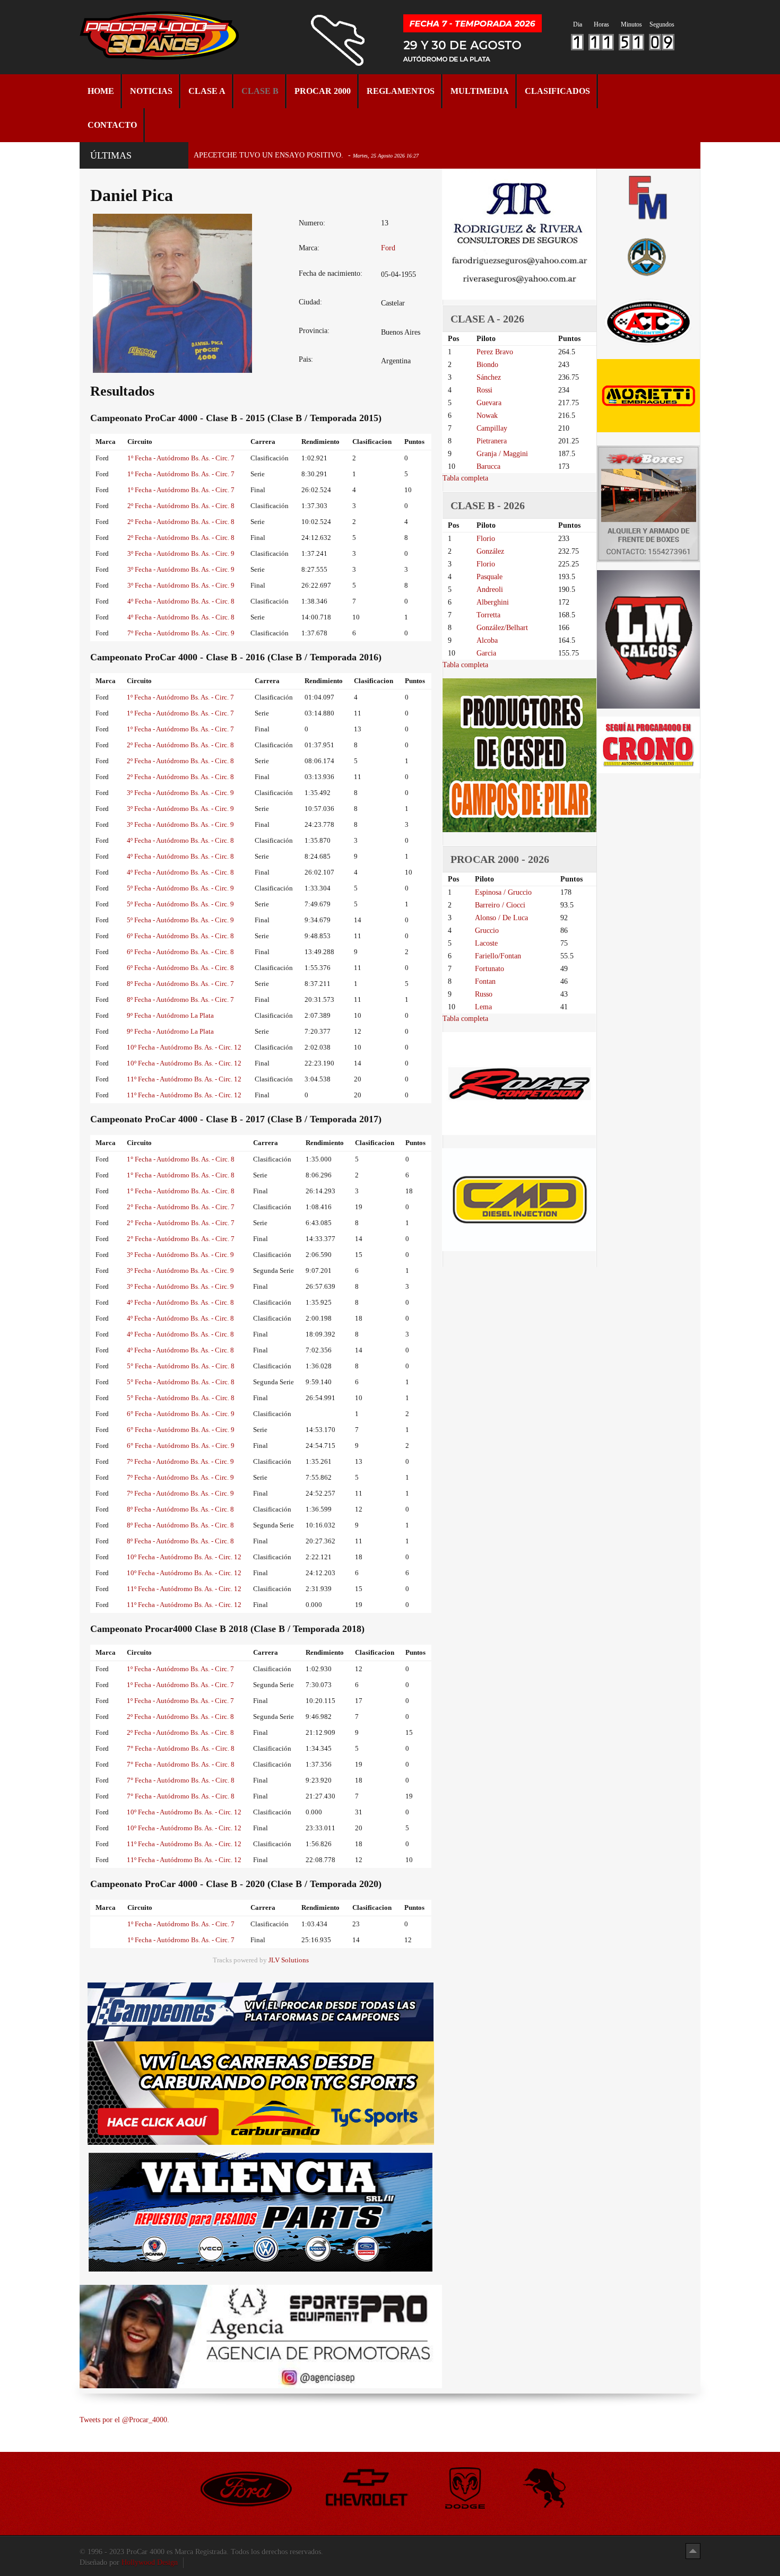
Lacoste (486, 943)
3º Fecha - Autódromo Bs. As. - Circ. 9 (181, 553)
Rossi (484, 390)
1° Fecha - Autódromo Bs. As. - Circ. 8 (181, 1159)
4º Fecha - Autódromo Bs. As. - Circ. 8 (181, 601)
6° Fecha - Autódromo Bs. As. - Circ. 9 (181, 1414)
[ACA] (648, 255)
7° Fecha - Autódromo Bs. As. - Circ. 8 (181, 1748)
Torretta (488, 615)
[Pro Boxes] (648, 504)
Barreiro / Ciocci (500, 905)
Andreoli (490, 590)
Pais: (306, 359)
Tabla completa (465, 478)
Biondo (487, 365)
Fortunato (489, 969)
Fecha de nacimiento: (331, 273)
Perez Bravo (495, 352)
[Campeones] (261, 2011)
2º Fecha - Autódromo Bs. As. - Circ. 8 (181, 506)
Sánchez (489, 377)
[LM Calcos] (648, 639)
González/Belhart (502, 628)
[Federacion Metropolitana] (648, 197)
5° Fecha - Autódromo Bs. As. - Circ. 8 (181, 1366)
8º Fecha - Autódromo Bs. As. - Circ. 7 (180, 984)
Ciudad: (310, 302)
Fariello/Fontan (498, 956)
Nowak (487, 416)
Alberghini (493, 602)
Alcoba (487, 640)
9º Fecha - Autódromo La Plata (170, 1015)
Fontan (485, 981)
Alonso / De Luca (501, 918)
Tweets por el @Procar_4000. (124, 2420)
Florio (486, 539)
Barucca (488, 466)
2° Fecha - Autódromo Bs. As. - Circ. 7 (181, 1207)
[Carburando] (261, 2093)
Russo (484, 994)
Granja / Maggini (502, 454)
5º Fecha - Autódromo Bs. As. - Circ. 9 (180, 888)
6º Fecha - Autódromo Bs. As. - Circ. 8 (180, 936)
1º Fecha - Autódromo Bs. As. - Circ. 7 (181, 458)
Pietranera (492, 441)
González (490, 551)
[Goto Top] (693, 2551)
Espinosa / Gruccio (503, 892)
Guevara (489, 403)
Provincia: (314, 331)
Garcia (486, 653)
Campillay (492, 428)
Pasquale (489, 577)
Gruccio (487, 931)
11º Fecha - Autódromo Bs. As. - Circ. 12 (184, 1079)
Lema (483, 1007)
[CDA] (648, 321)
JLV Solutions (289, 1960)
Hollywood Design (150, 2562)
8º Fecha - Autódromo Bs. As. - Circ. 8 (180, 1509)
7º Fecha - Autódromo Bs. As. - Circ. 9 (181, 633)
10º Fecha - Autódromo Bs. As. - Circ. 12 (184, 1047)
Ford (388, 248)
